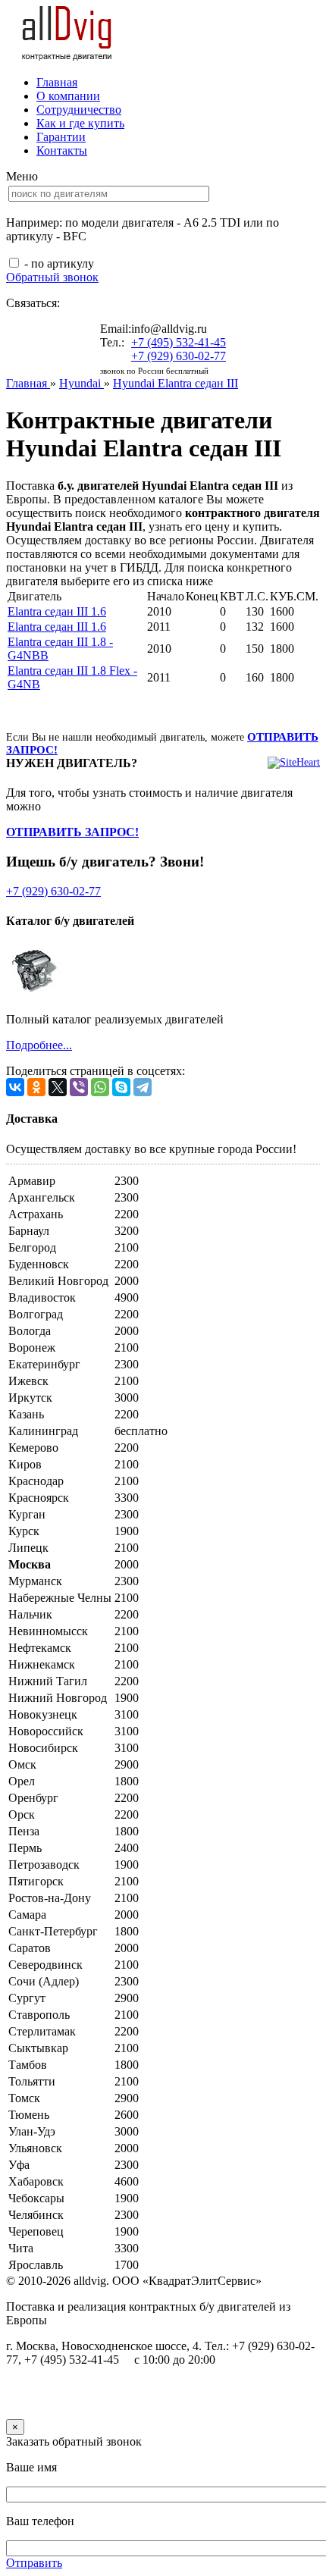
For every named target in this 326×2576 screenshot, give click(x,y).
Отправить (34, 2563)
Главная (57, 82)
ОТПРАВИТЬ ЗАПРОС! (72, 832)
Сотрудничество (79, 110)
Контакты (62, 150)
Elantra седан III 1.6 (57, 611)
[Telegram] (143, 1087)
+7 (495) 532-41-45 (179, 342)
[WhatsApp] (100, 1087)
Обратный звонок (52, 277)
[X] (58, 1087)
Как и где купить (80, 123)
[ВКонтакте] (15, 1087)
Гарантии (61, 137)
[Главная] (67, 56)
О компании (68, 96)
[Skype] (121, 1087)
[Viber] (79, 1087)
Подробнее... (39, 1045)
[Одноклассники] (36, 1087)
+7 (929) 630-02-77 (179, 356)
